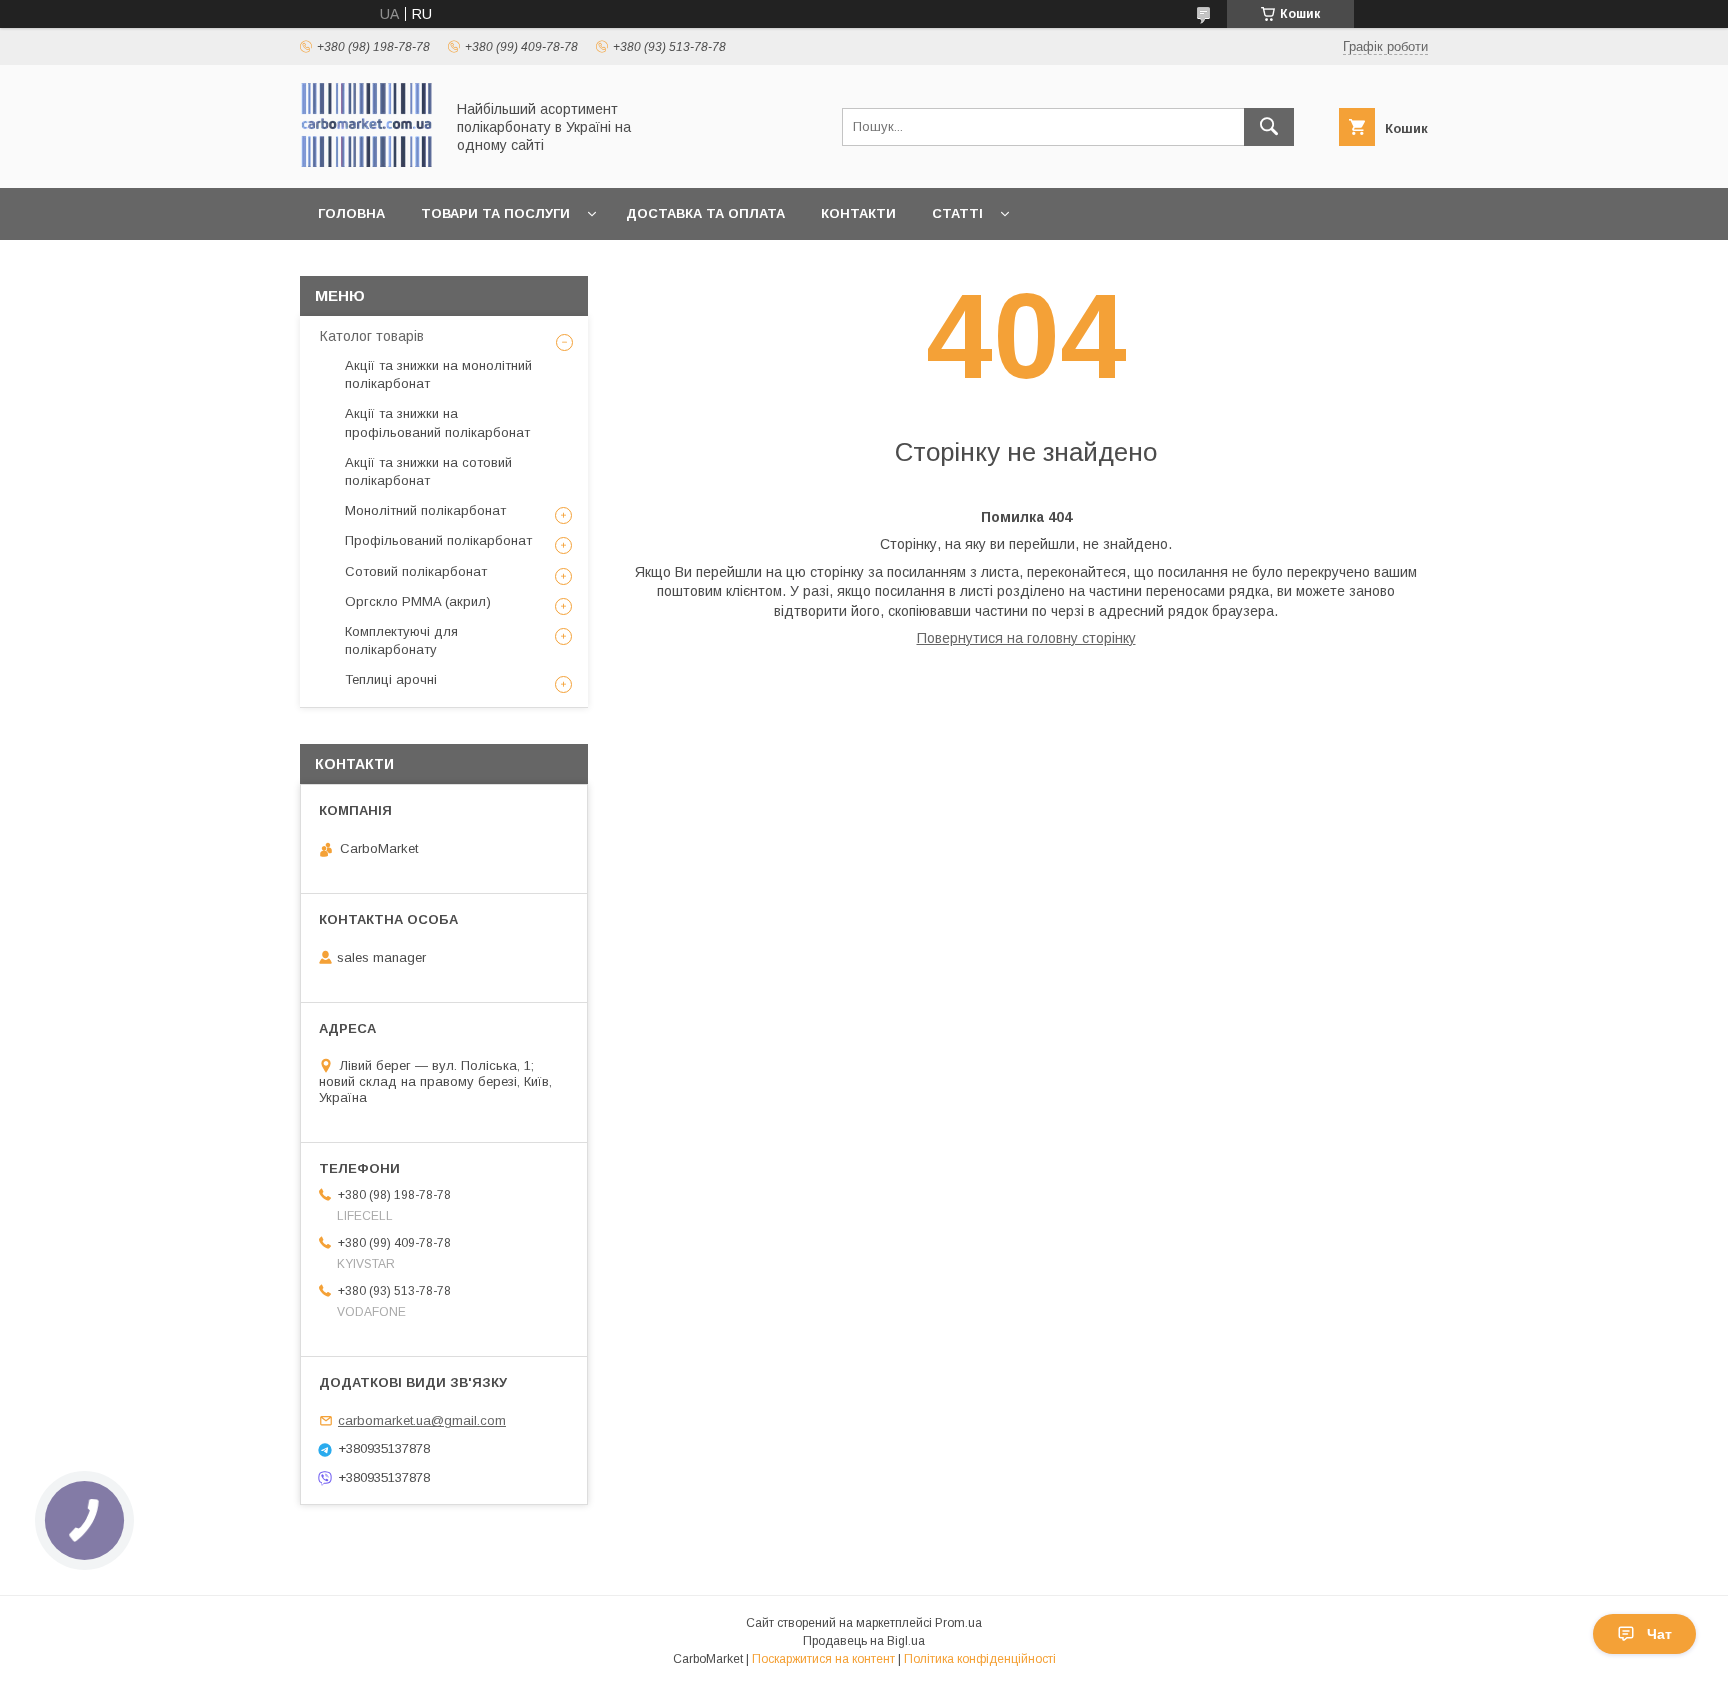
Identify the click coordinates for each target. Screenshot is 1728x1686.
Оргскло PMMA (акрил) (418, 601)
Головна (351, 213)
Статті (957, 213)
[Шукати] (1269, 127)
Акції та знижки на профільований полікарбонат (437, 422)
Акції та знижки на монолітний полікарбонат (438, 374)
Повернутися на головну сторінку (1026, 638)
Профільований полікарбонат (438, 540)
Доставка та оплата (705, 213)
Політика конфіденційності (980, 1659)
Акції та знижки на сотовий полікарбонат (428, 471)
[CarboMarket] (366, 162)
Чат (1659, 1634)
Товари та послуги (495, 213)
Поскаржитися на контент (823, 1659)
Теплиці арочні (391, 679)
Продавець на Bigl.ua (864, 1641)
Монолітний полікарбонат (425, 510)
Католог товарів (372, 336)
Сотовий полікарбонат (416, 571)
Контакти (858, 213)
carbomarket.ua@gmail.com (422, 1420)
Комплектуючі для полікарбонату (401, 640)
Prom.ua (958, 1623)
